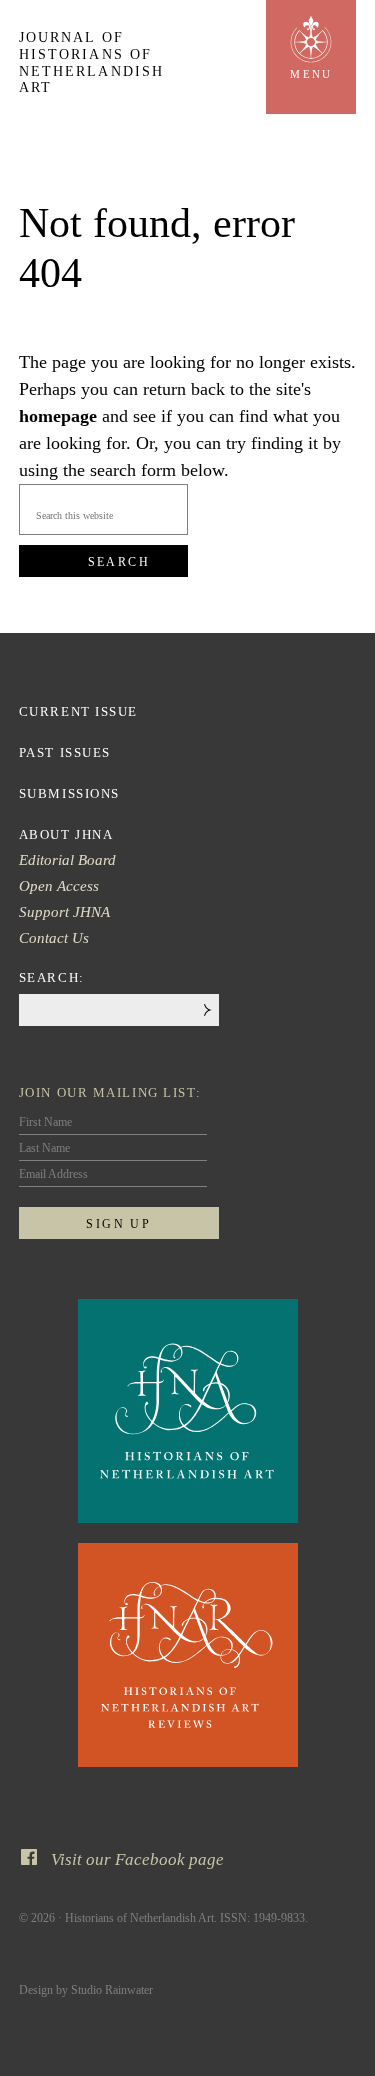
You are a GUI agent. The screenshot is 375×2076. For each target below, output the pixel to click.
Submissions (69, 793)
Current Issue (78, 711)
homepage (58, 416)
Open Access (59, 886)
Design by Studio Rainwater (86, 1990)
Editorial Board (67, 860)
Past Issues (65, 752)
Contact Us (54, 938)
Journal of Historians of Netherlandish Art (91, 62)
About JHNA (66, 834)
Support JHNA (64, 912)
